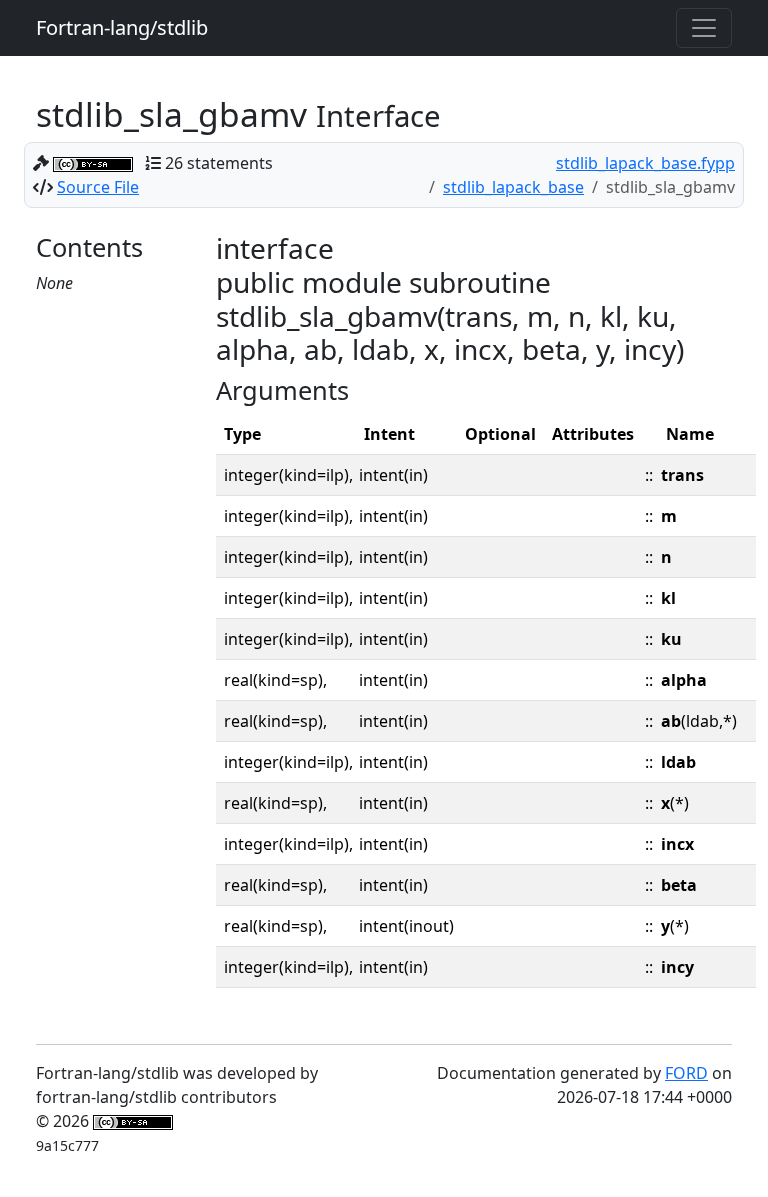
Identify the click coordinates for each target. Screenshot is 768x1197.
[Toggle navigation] (704, 28)
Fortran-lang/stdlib (122, 27)
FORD (686, 1073)
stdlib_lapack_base (513, 187)
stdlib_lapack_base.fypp (645, 163)
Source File (98, 187)
